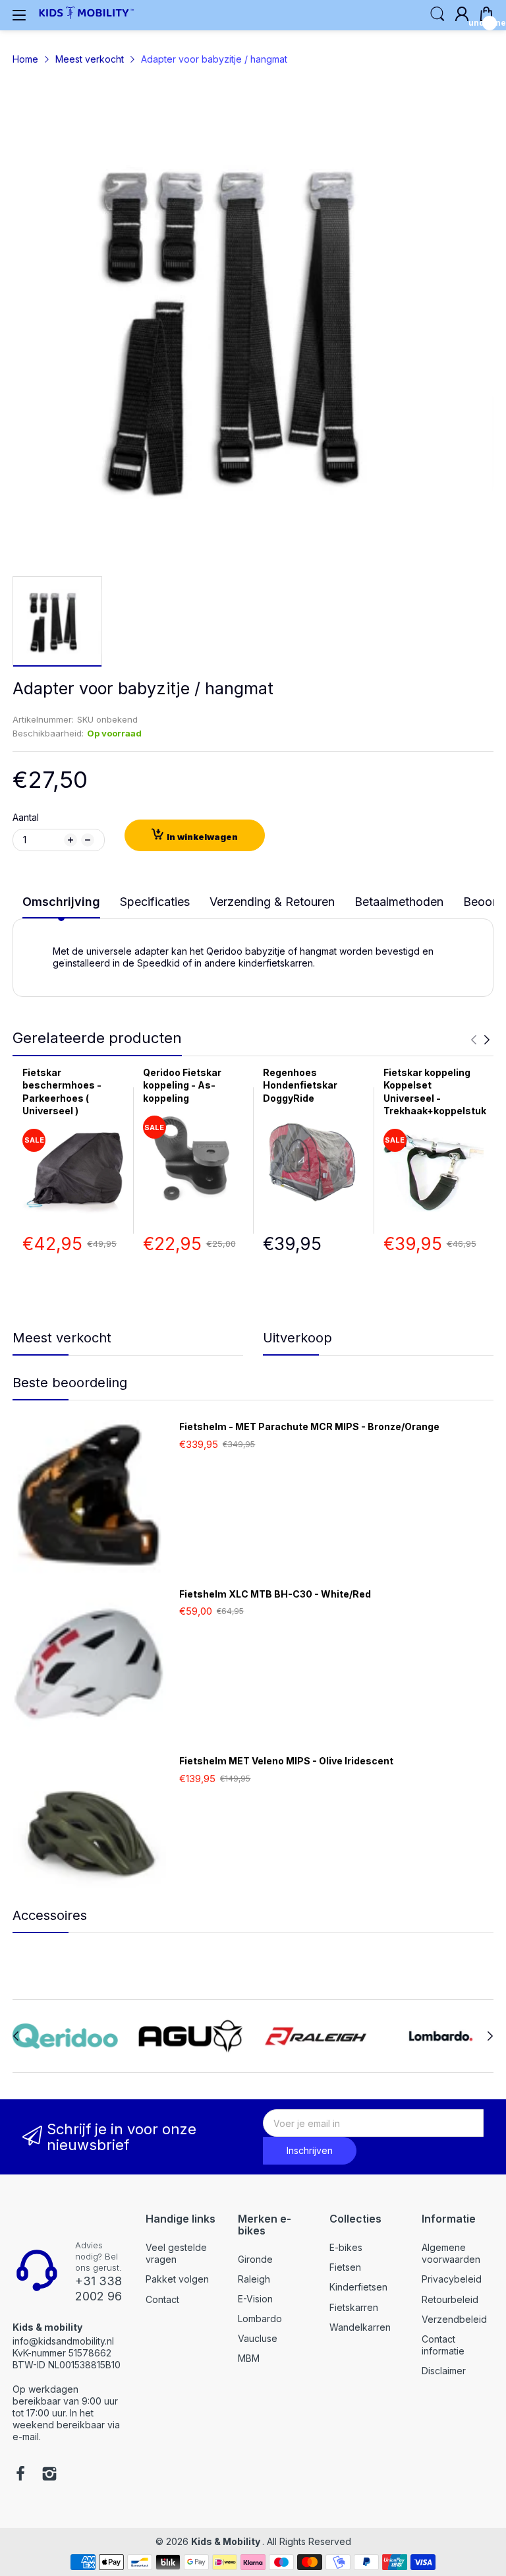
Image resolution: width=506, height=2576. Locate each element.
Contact (162, 2299)
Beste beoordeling (70, 1383)
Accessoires (50, 1915)
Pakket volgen (177, 2279)
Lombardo (260, 2319)
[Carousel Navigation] (480, 1040)
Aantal (26, 817)
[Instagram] (49, 2475)
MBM (249, 2358)
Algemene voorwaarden (451, 2253)
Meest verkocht (62, 1338)
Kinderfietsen (358, 2287)
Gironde (255, 2259)
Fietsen (345, 2267)
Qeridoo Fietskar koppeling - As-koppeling (182, 1085)
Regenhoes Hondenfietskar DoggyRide (300, 1085)
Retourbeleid (450, 2299)
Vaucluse (258, 2338)
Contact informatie (443, 2345)
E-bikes (346, 2247)
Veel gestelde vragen (176, 2253)
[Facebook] (20, 2475)
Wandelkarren (360, 2327)
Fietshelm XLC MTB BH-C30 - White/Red (275, 1594)
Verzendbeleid (454, 2319)
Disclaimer (444, 2371)
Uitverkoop (297, 1338)
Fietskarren (354, 2307)
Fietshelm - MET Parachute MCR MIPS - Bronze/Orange (309, 1426)
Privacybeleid (452, 2279)
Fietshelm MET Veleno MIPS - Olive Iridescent (286, 1761)
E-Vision (255, 2299)
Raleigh (254, 2279)
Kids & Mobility (227, 2541)
